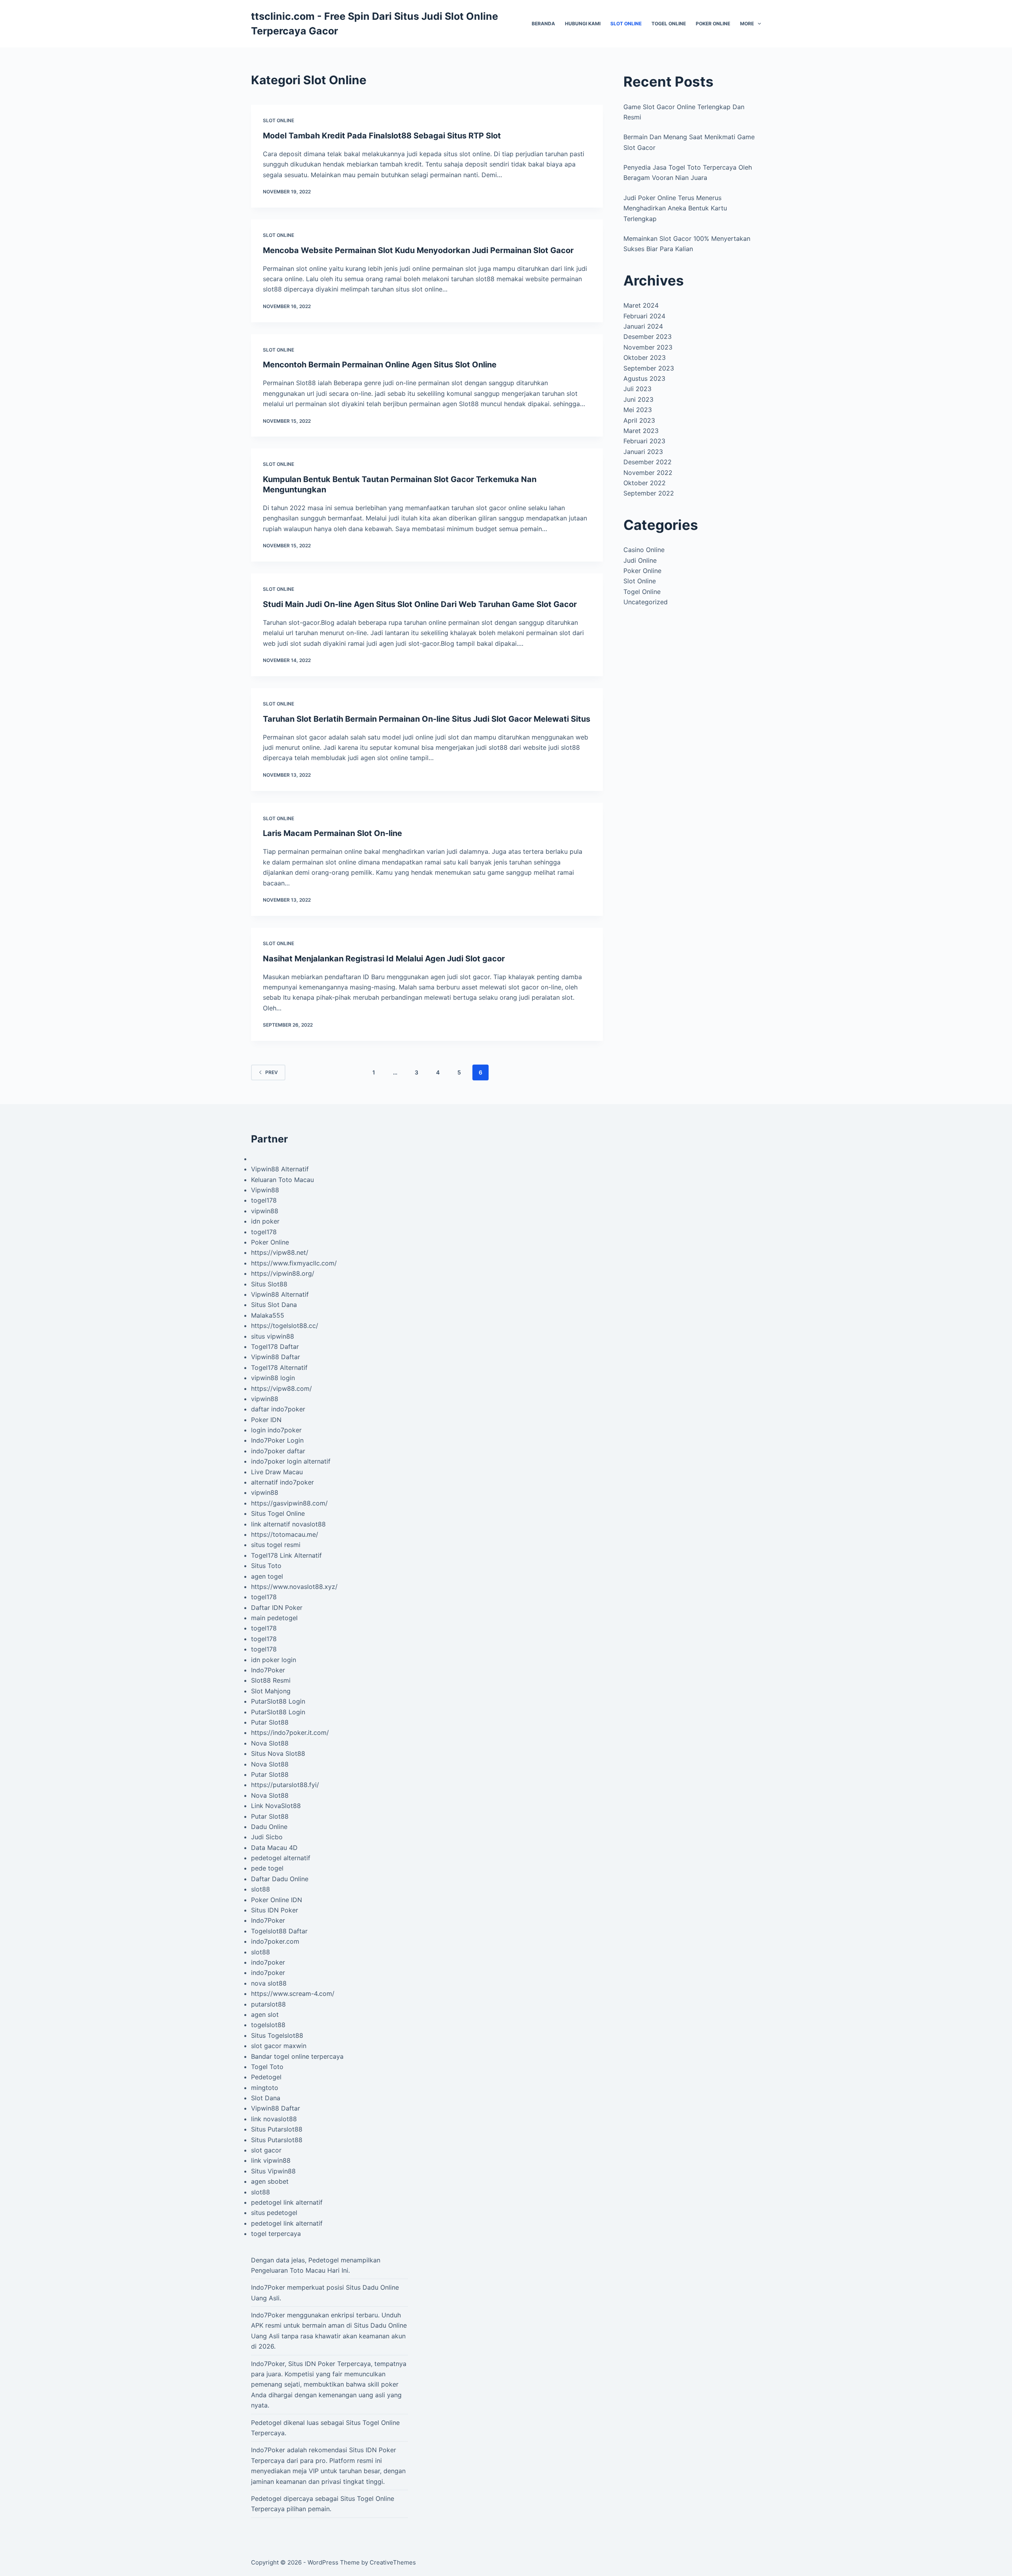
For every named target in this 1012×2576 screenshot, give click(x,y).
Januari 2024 (643, 326)
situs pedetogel (274, 2213)
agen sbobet (270, 2181)
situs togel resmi (276, 1545)
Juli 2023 (637, 389)
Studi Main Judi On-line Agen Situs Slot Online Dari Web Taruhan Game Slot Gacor (420, 604)
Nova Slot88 (270, 1743)
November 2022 (648, 473)
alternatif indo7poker (282, 1482)
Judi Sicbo (267, 1837)
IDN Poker (320, 2364)
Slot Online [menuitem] (626, 24)
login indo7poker (276, 1430)
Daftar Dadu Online (280, 1879)
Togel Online (642, 592)
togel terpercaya (276, 2234)
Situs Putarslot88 (277, 2129)
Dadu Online (269, 1827)
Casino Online (644, 550)
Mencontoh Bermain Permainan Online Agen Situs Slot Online (381, 365)
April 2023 (639, 420)
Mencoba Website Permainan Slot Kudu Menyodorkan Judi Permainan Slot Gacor (418, 250)
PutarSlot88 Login (278, 1701)
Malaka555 (268, 1315)
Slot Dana (266, 2098)
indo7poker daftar (278, 1451)
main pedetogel (274, 1618)
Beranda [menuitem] (543, 24)
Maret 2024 (641, 305)
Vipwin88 (265, 1190)
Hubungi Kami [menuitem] (583, 24)
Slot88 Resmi (271, 1680)
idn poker (265, 1221)
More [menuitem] (747, 24)
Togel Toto (267, 2067)
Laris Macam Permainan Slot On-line (332, 833)
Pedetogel (266, 2077)
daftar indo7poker (278, 1409)
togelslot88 (268, 2025)
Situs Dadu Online (380, 2325)
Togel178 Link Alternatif (286, 1555)
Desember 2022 (648, 462)
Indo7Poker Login (277, 1440)
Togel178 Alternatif (279, 1367)
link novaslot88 (274, 2119)
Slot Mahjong (271, 1691)
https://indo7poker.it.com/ (290, 1732)
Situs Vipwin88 (273, 2171)
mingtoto (265, 2088)
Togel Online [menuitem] (669, 24)
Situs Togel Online (278, 1513)
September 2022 (649, 493)
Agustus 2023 (644, 378)
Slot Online (278, 120)
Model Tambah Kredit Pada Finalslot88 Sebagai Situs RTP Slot (382, 136)
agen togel (267, 1576)
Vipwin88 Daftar (276, 1357)
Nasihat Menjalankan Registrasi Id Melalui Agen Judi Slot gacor (384, 959)
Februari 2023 (644, 441)
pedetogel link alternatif (287, 2202)
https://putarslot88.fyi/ (285, 1785)
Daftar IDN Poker (277, 1608)
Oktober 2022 (645, 483)
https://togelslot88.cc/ (285, 1326)
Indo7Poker (268, 1670)
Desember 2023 (648, 337)
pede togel (267, 1868)
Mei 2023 (638, 410)
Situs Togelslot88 (277, 2035)
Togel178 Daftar (275, 1347)
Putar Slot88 (270, 1722)
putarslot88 (268, 2004)
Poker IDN (266, 1420)
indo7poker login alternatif (291, 1461)
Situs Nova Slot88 (278, 1753)
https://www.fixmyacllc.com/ (294, 1263)
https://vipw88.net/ (280, 1252)
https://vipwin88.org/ (283, 1273)
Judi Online (640, 560)
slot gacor (266, 2150)
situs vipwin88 (273, 1336)
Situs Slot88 (269, 1284)
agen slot (265, 2014)
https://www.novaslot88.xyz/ (294, 1587)
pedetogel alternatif (281, 1858)
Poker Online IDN (277, 1900)
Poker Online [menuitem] (713, 24)
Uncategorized (646, 602)
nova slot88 (269, 1983)
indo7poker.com (275, 1941)
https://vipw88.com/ (281, 1388)
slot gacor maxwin (279, 2046)
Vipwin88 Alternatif (280, 1169)
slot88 (261, 1889)
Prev (272, 1072)
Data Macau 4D (274, 1848)
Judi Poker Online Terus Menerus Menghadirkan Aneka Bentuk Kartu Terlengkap (675, 208)
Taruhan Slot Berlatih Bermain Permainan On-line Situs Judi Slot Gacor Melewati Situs (427, 719)
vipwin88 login (273, 1378)
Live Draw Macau (277, 1472)
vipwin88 (265, 1211)
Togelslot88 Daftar (279, 1931)
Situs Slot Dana (274, 1305)
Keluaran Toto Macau (282, 1180)
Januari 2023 (643, 452)
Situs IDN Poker (275, 1910)
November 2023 (648, 347)
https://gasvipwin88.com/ (289, 1503)
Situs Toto (266, 1566)
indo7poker (268, 1962)
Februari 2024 (644, 316)
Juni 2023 (638, 399)
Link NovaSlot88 (276, 1806)
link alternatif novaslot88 (288, 1524)
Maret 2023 (641, 431)
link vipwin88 (271, 2160)
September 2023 (649, 368)
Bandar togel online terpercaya (297, 2056)
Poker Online (642, 571)
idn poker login (274, 1660)
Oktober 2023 (645, 357)
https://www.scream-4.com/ (293, 1993)
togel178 (264, 1200)
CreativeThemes (393, 2562)
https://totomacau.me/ (285, 1534)
